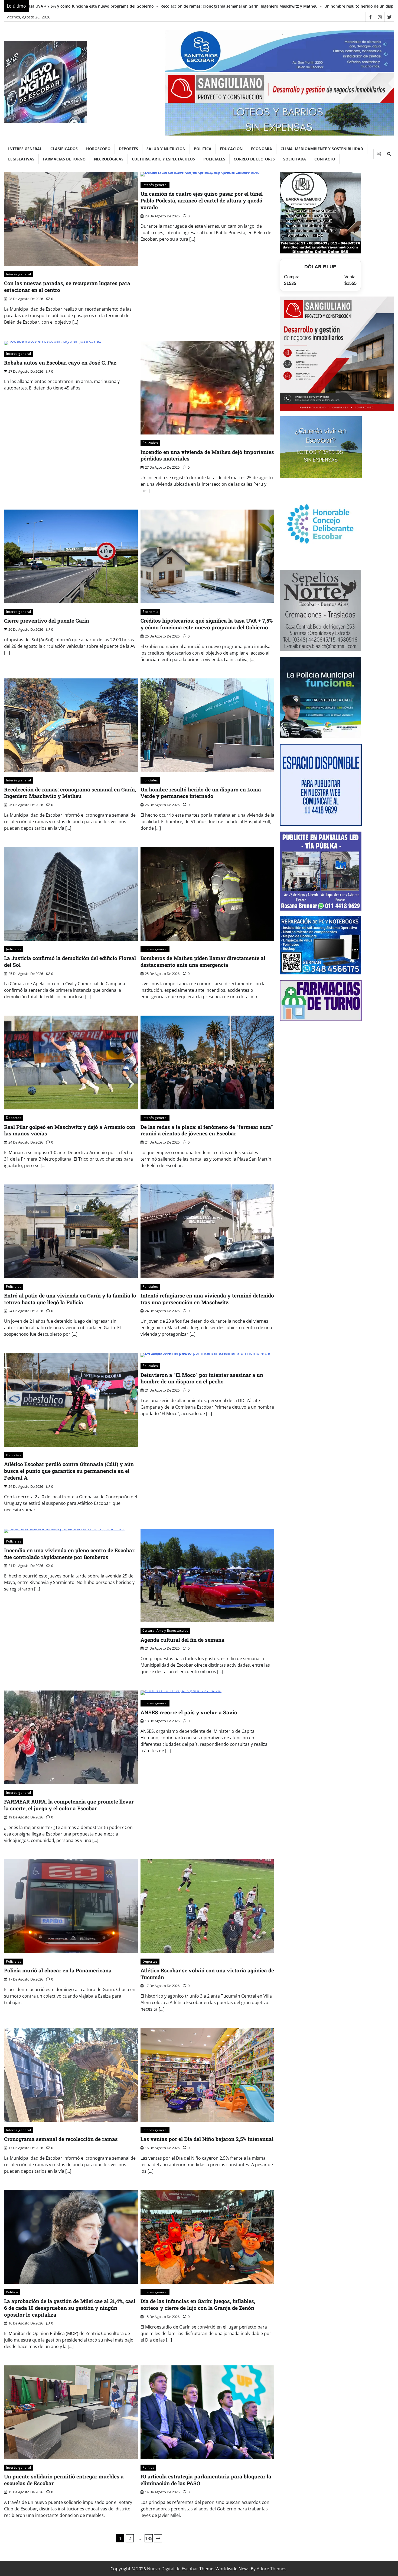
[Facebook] (370, 17)
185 (149, 2538)
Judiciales (14, 949)
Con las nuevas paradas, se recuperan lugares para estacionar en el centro (67, 286)
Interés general (25, 149)
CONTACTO (325, 159)
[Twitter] (389, 17)
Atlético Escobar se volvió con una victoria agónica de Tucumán (207, 1974)
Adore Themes (272, 2569)
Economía (262, 149)
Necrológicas (109, 159)
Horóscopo (98, 149)
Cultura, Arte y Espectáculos (163, 159)
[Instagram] (380, 17)
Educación (231, 149)
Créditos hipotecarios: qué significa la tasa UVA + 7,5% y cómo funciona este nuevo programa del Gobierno (207, 624)
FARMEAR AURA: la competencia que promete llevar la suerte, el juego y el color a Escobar (69, 1805)
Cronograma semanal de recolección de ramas (61, 2139)
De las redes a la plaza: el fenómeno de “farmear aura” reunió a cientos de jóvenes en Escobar (207, 1130)
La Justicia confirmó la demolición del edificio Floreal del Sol (306, 6)
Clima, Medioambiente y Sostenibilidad (322, 149)
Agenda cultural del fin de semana (182, 1640)
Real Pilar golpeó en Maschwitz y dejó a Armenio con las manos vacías (70, 1130)
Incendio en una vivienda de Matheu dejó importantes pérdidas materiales (207, 455)
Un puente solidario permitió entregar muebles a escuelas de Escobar (64, 2480)
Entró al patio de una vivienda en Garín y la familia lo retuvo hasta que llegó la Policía (70, 1299)
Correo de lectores (254, 159)
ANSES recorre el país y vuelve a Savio (189, 1712)
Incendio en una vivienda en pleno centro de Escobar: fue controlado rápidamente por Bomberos (70, 1554)
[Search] (389, 154)
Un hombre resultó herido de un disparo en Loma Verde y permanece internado (169, 6)
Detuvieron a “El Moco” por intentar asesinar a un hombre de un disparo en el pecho (202, 1378)
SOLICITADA (295, 159)
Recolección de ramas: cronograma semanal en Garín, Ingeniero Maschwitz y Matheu (70, 793)
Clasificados (64, 149)
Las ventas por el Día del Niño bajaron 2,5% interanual (207, 2139)
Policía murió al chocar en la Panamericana (58, 1970)
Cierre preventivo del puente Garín (47, 621)
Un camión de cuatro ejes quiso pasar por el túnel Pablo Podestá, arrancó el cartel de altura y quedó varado (202, 200)
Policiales (214, 159)
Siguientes (158, 2538)
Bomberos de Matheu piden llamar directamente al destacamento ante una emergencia (203, 961)
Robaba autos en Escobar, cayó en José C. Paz (60, 363)
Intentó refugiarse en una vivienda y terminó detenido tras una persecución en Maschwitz (207, 1299)
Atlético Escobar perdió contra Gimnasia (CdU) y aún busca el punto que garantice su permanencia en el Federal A (69, 1471)
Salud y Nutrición (166, 149)
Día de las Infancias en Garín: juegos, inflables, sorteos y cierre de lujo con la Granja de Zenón (198, 2304)
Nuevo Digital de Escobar (173, 2569)
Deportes (128, 149)
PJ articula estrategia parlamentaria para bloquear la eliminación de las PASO (206, 2480)
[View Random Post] (379, 154)
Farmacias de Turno (64, 159)
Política (203, 149)
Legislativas (21, 159)
